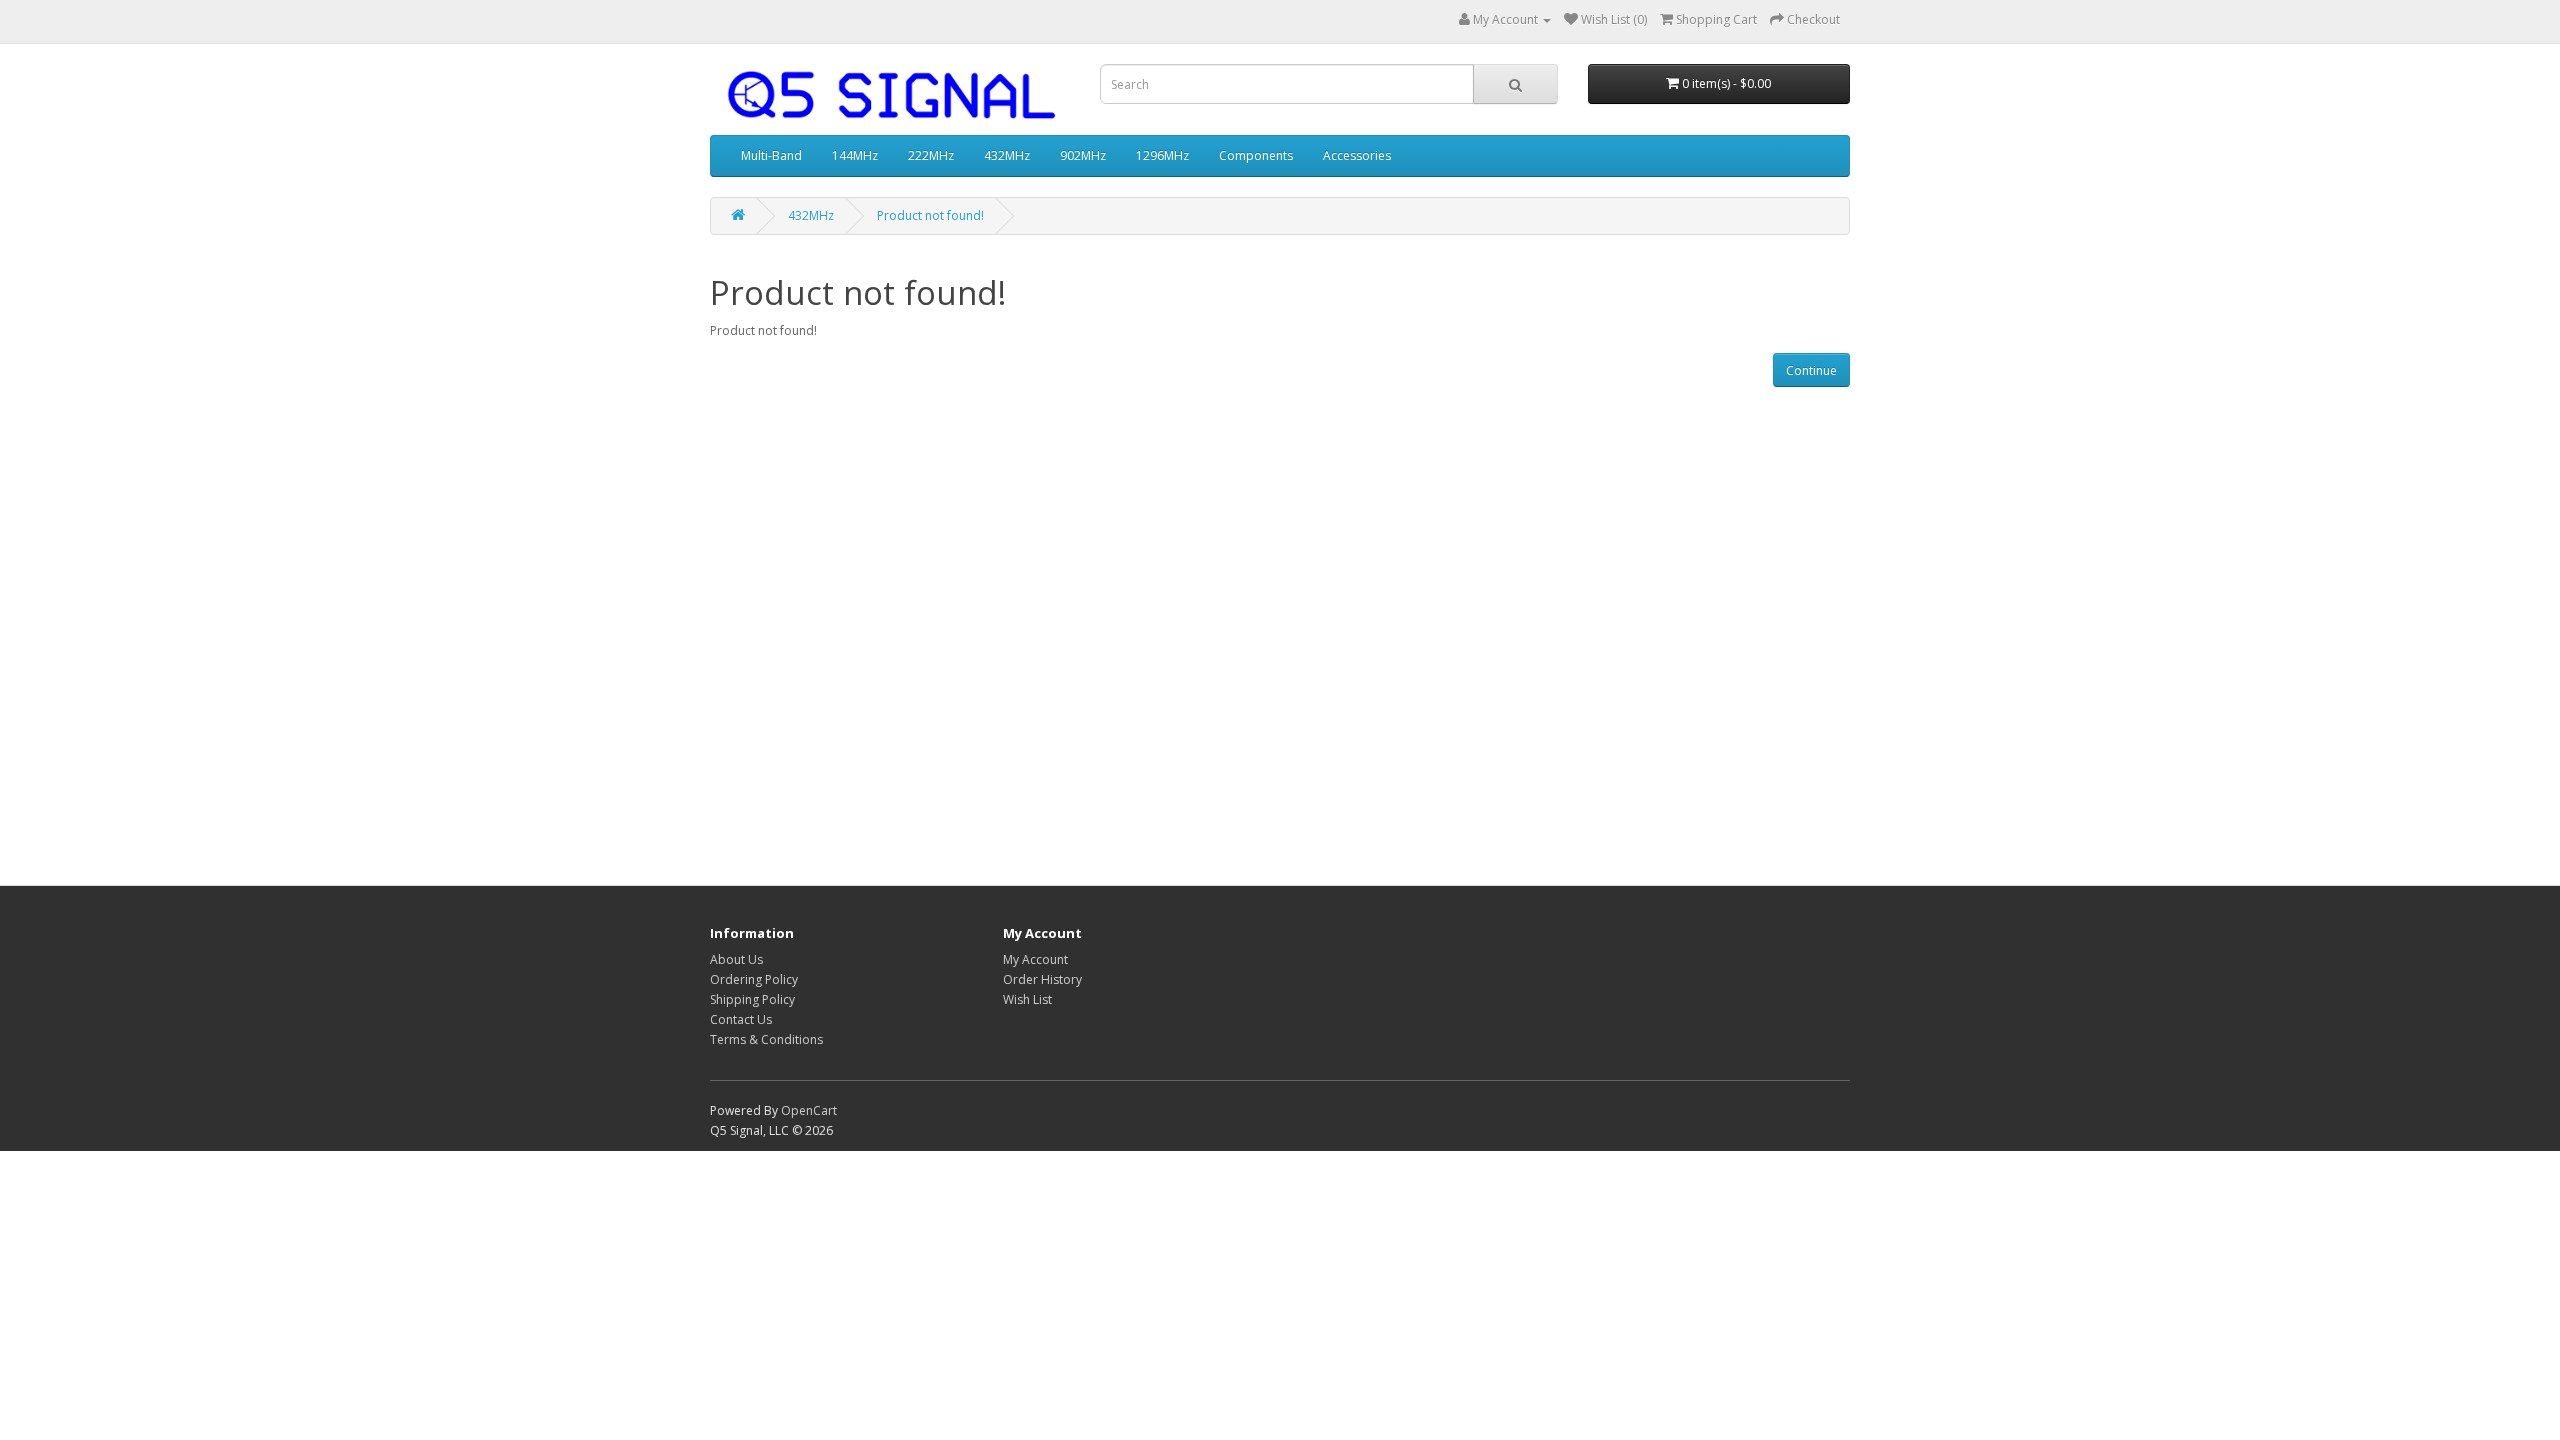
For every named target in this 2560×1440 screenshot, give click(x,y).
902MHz (1083, 155)
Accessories (1357, 155)
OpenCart (809, 1110)
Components (1256, 155)
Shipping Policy (752, 999)
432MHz (1007, 155)
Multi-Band (771, 155)
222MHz (931, 155)
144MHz (855, 155)
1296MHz (1162, 155)
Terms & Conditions (766, 1039)
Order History (1042, 979)
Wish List (1027, 999)
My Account (1035, 959)
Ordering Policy (754, 979)
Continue (1811, 370)
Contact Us (741, 1019)
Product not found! (930, 215)
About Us (736, 959)
